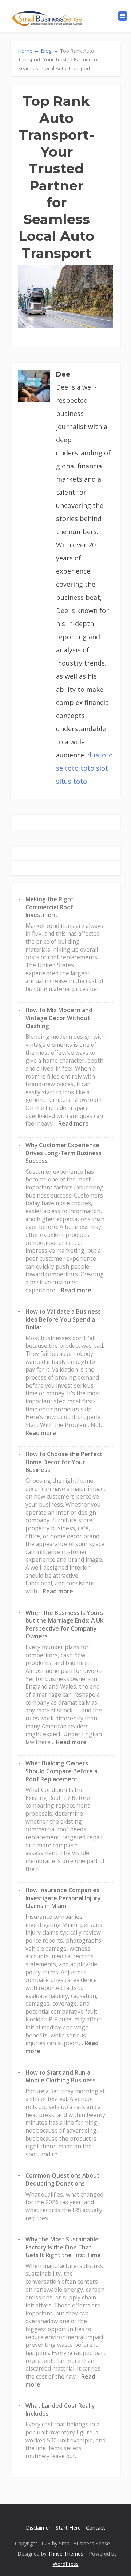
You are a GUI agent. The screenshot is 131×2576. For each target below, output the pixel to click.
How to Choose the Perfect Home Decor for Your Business (64, 1462)
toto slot (94, 768)
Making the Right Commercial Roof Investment (49, 907)
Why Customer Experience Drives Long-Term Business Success (63, 1153)
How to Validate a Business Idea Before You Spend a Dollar (63, 1319)
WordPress (66, 2564)
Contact (96, 2528)
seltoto (67, 768)
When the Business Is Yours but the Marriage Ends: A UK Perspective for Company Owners (65, 1625)
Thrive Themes (66, 2554)
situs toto (72, 781)
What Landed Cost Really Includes (60, 2410)
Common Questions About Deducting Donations (62, 2179)
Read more (74, 1123)
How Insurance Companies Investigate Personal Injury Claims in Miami (63, 1898)
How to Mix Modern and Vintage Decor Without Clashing (59, 1018)
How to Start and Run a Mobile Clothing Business (61, 2076)
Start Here (68, 2528)
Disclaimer (38, 2528)
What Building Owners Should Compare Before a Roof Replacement (61, 1771)
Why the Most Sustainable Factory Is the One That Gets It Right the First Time (63, 2247)
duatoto (100, 755)
